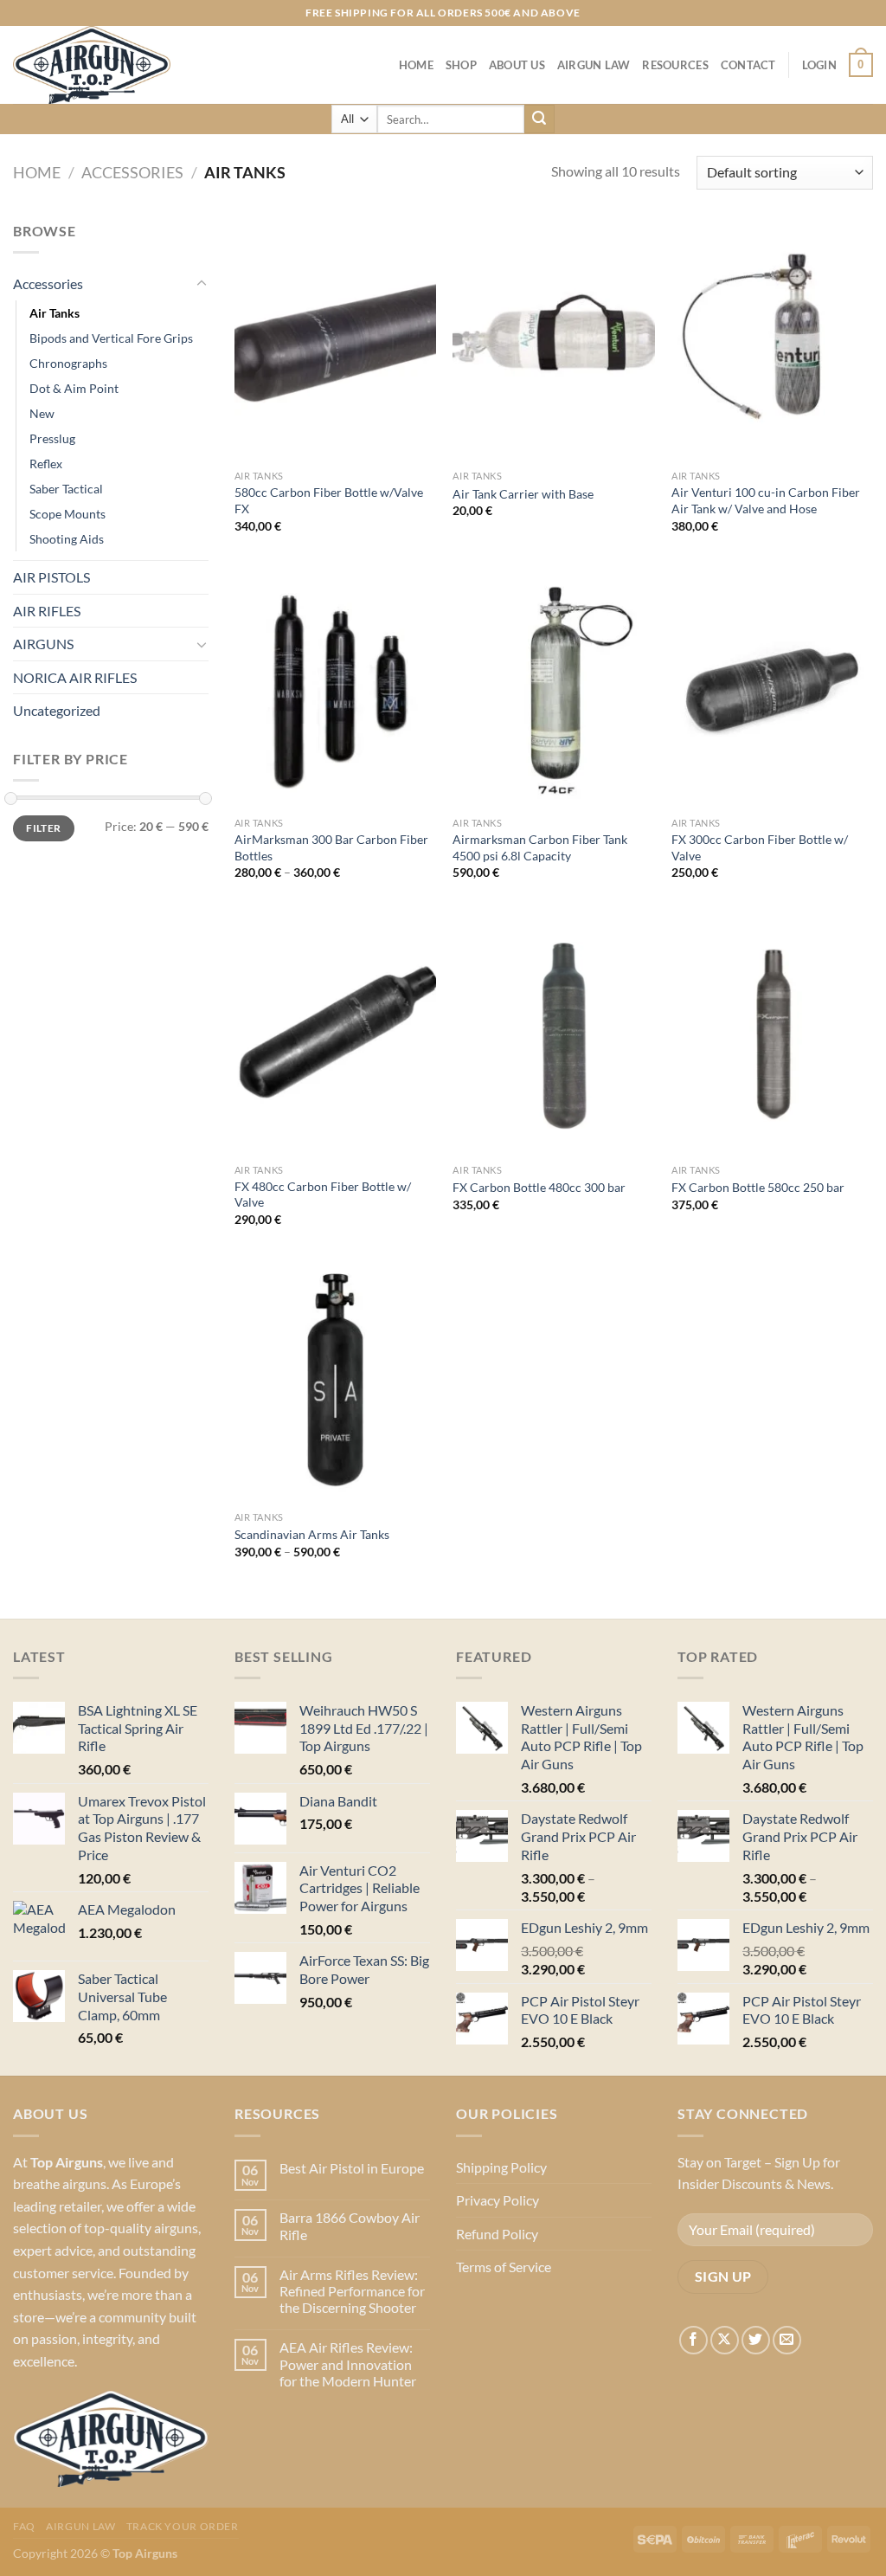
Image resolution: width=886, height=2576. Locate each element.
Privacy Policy (498, 2200)
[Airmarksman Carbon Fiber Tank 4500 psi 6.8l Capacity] (553, 688)
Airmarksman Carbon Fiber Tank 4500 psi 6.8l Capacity (540, 847)
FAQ (24, 2526)
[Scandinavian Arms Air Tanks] (335, 1381)
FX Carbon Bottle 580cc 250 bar (758, 1187)
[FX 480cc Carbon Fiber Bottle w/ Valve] (335, 1034)
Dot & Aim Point (74, 388)
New (42, 413)
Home (416, 65)
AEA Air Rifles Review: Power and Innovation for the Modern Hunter (348, 2363)
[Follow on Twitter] (756, 2340)
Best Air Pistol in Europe (352, 2168)
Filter (43, 828)
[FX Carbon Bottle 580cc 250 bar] (772, 1034)
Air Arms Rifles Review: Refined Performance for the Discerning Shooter (352, 2291)
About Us (517, 65)
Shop (461, 65)
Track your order (183, 2526)
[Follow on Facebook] (693, 2340)
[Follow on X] (725, 2340)
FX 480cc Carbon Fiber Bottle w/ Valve (323, 1195)
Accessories (132, 172)
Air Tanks (55, 313)
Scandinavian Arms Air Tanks (312, 1534)
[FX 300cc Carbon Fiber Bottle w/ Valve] (772, 688)
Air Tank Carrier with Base (523, 494)
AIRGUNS (43, 644)
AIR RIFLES (47, 611)
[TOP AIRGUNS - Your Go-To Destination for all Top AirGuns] (100, 65)
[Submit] (539, 119)
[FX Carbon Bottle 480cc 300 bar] (553, 1034)
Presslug (52, 438)
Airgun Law (594, 65)
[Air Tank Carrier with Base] (553, 341)
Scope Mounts (67, 514)
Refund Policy (497, 2234)
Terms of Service (504, 2267)
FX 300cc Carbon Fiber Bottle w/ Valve (760, 847)
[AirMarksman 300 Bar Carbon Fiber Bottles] (335, 688)
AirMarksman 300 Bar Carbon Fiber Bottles (331, 847)
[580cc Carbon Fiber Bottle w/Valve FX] (335, 341)
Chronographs (68, 363)
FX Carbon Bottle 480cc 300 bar (539, 1187)
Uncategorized (57, 710)
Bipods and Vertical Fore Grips (111, 338)
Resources (675, 65)
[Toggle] (202, 284)
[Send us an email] (787, 2340)
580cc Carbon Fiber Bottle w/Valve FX (329, 500)
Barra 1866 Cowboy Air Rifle (350, 2225)
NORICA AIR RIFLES (75, 677)
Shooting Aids (67, 539)
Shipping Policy (501, 2167)
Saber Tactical (66, 489)
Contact (748, 65)
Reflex (46, 464)
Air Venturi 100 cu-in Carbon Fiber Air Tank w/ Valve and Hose (766, 500)
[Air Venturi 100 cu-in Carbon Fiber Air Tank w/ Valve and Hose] (772, 341)
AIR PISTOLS (51, 577)
